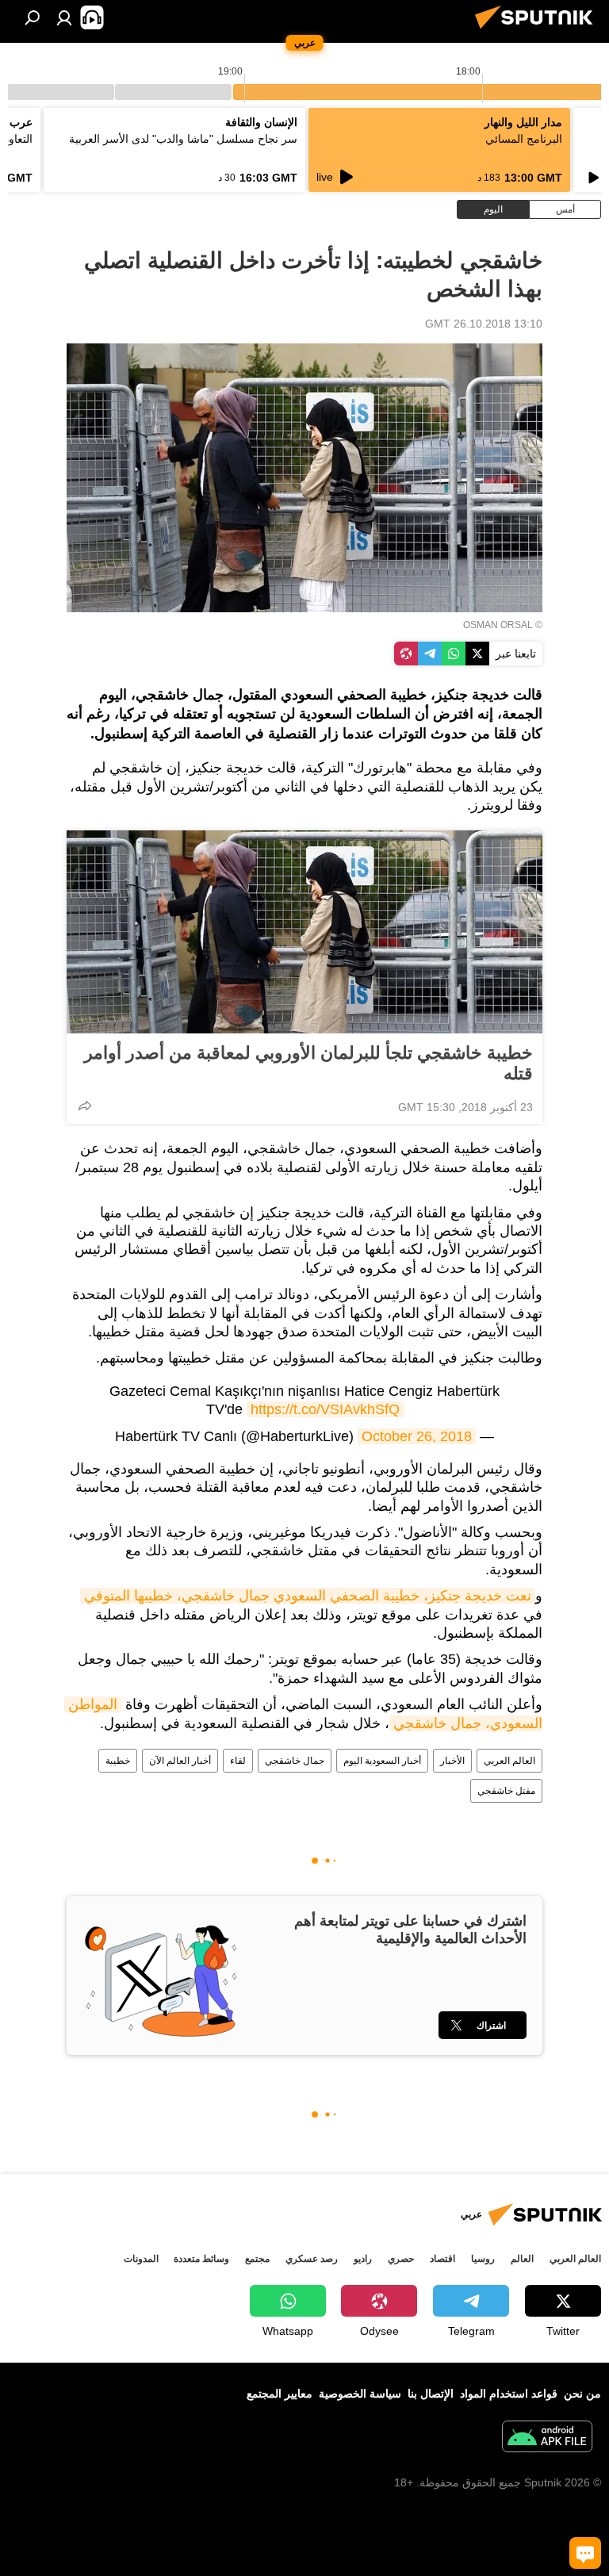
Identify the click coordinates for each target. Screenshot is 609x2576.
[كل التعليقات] (585, 2553)
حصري (401, 2259)
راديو (363, 2259)
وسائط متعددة (201, 2259)
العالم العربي (509, 1761)
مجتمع (257, 2259)
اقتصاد (442, 2259)
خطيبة (118, 1761)
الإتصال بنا (431, 2394)
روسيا (483, 2259)
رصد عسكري (312, 2259)
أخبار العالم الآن (180, 1761)
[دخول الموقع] (64, 17)
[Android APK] (547, 2438)
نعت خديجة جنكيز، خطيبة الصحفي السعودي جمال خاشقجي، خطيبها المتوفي (308, 1596)
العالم (522, 2259)
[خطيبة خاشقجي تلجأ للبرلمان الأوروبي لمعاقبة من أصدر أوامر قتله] (304, 932)
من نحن (582, 2394)
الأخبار (452, 1761)
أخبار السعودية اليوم (382, 1761)
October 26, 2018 (417, 1436)
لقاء (238, 1761)
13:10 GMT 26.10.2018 (484, 324)
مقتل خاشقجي (506, 1791)
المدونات (141, 2259)
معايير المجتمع (280, 2394)
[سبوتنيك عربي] (538, 31)
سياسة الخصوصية (360, 2394)
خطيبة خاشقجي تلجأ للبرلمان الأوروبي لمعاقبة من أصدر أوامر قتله (308, 1063)
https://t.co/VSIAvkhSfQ (325, 1409)
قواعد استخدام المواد (509, 2394)
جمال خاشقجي (295, 1761)
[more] (85, 1106)
